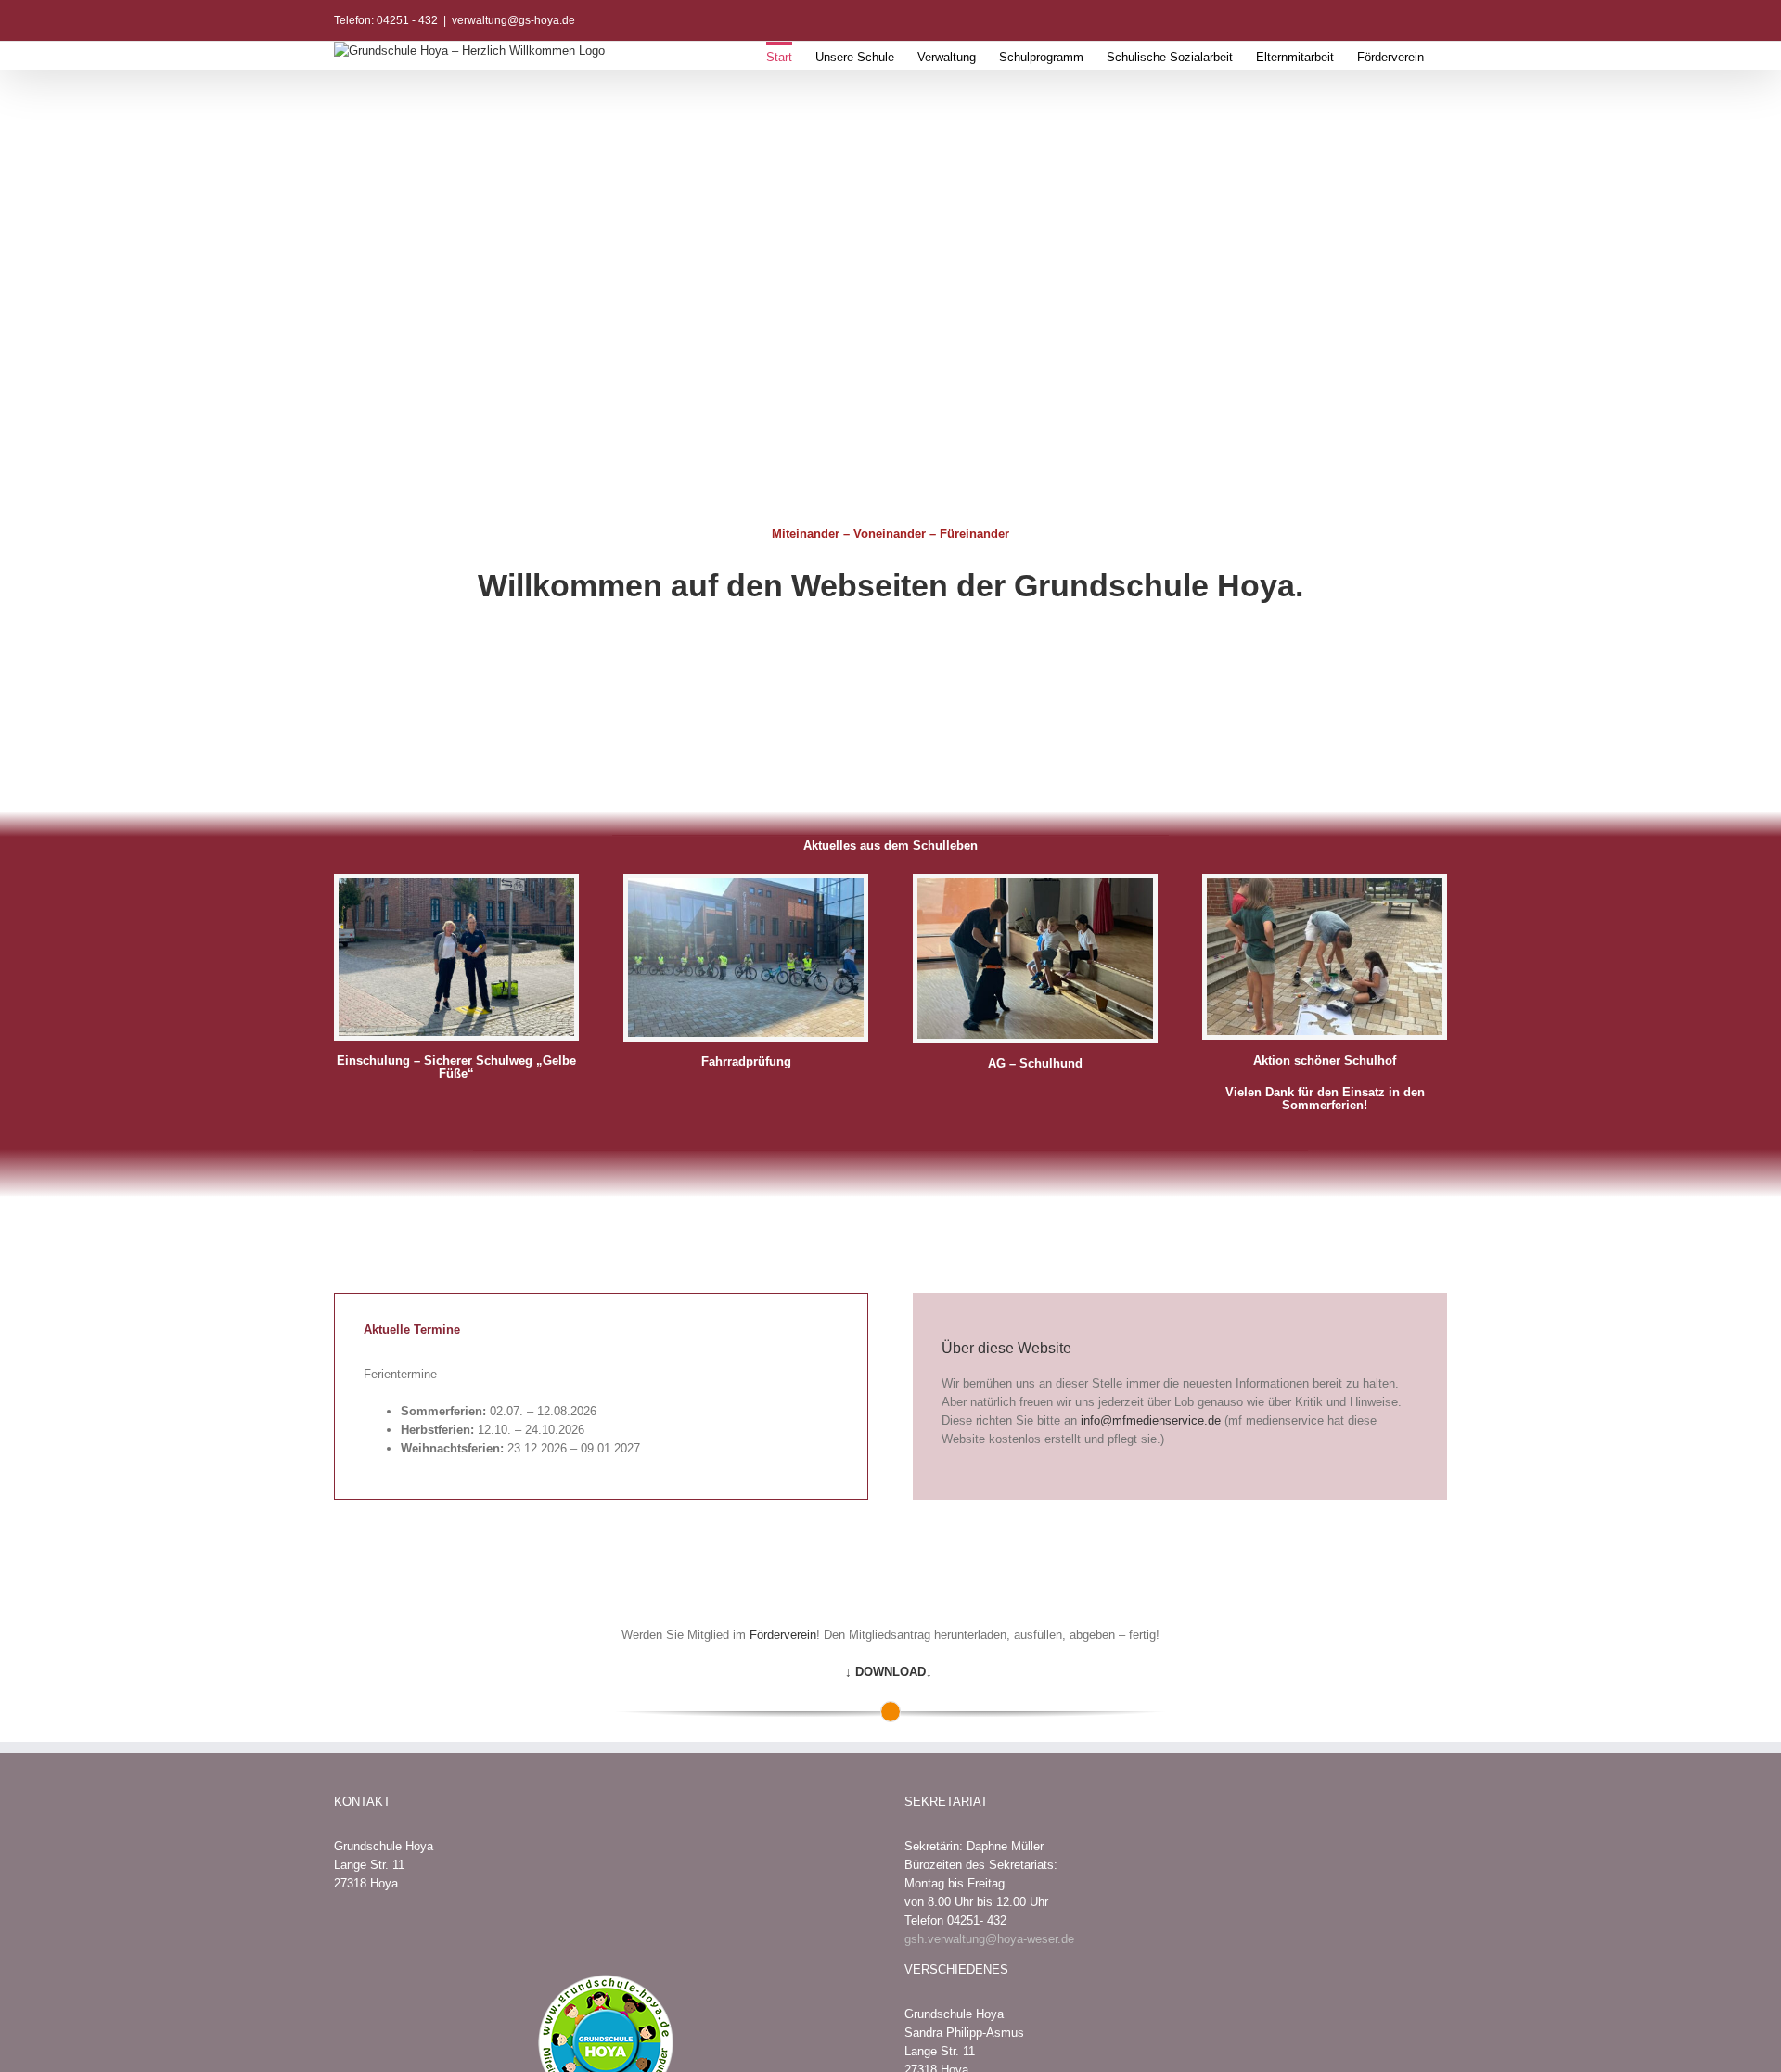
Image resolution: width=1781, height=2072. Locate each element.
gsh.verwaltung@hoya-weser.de (989, 1939)
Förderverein (783, 1635)
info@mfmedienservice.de (1151, 1420)
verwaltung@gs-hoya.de (513, 20)
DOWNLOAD (890, 1672)
